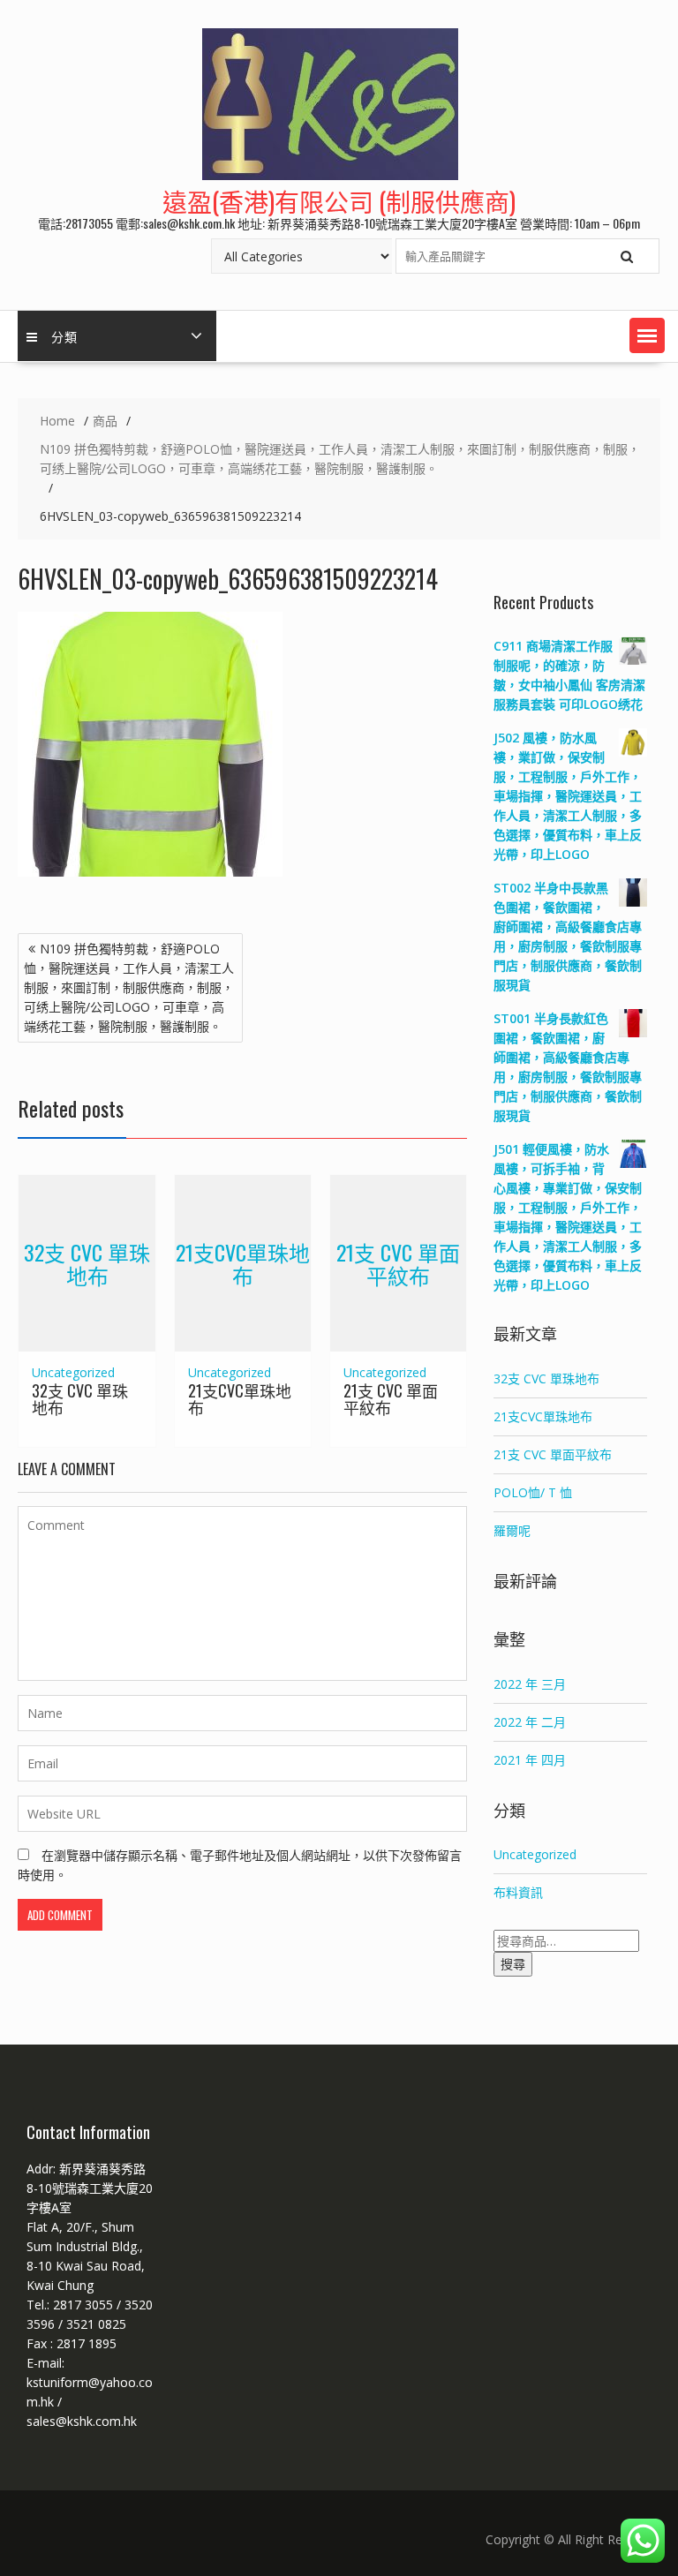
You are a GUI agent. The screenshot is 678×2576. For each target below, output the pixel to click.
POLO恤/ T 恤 (533, 1492)
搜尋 (513, 1964)
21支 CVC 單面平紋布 (398, 1262)
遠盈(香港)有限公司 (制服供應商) (339, 201)
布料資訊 (518, 1892)
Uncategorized (73, 1372)
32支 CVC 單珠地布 (87, 1262)
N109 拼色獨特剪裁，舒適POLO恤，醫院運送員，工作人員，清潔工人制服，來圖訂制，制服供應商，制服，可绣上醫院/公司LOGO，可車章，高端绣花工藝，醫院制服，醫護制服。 (129, 987)
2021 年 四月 (530, 1760)
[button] (647, 335)
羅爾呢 (512, 1530)
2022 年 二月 (530, 1722)
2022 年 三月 (530, 1684)
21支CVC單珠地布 (243, 1262)
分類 (64, 336)
